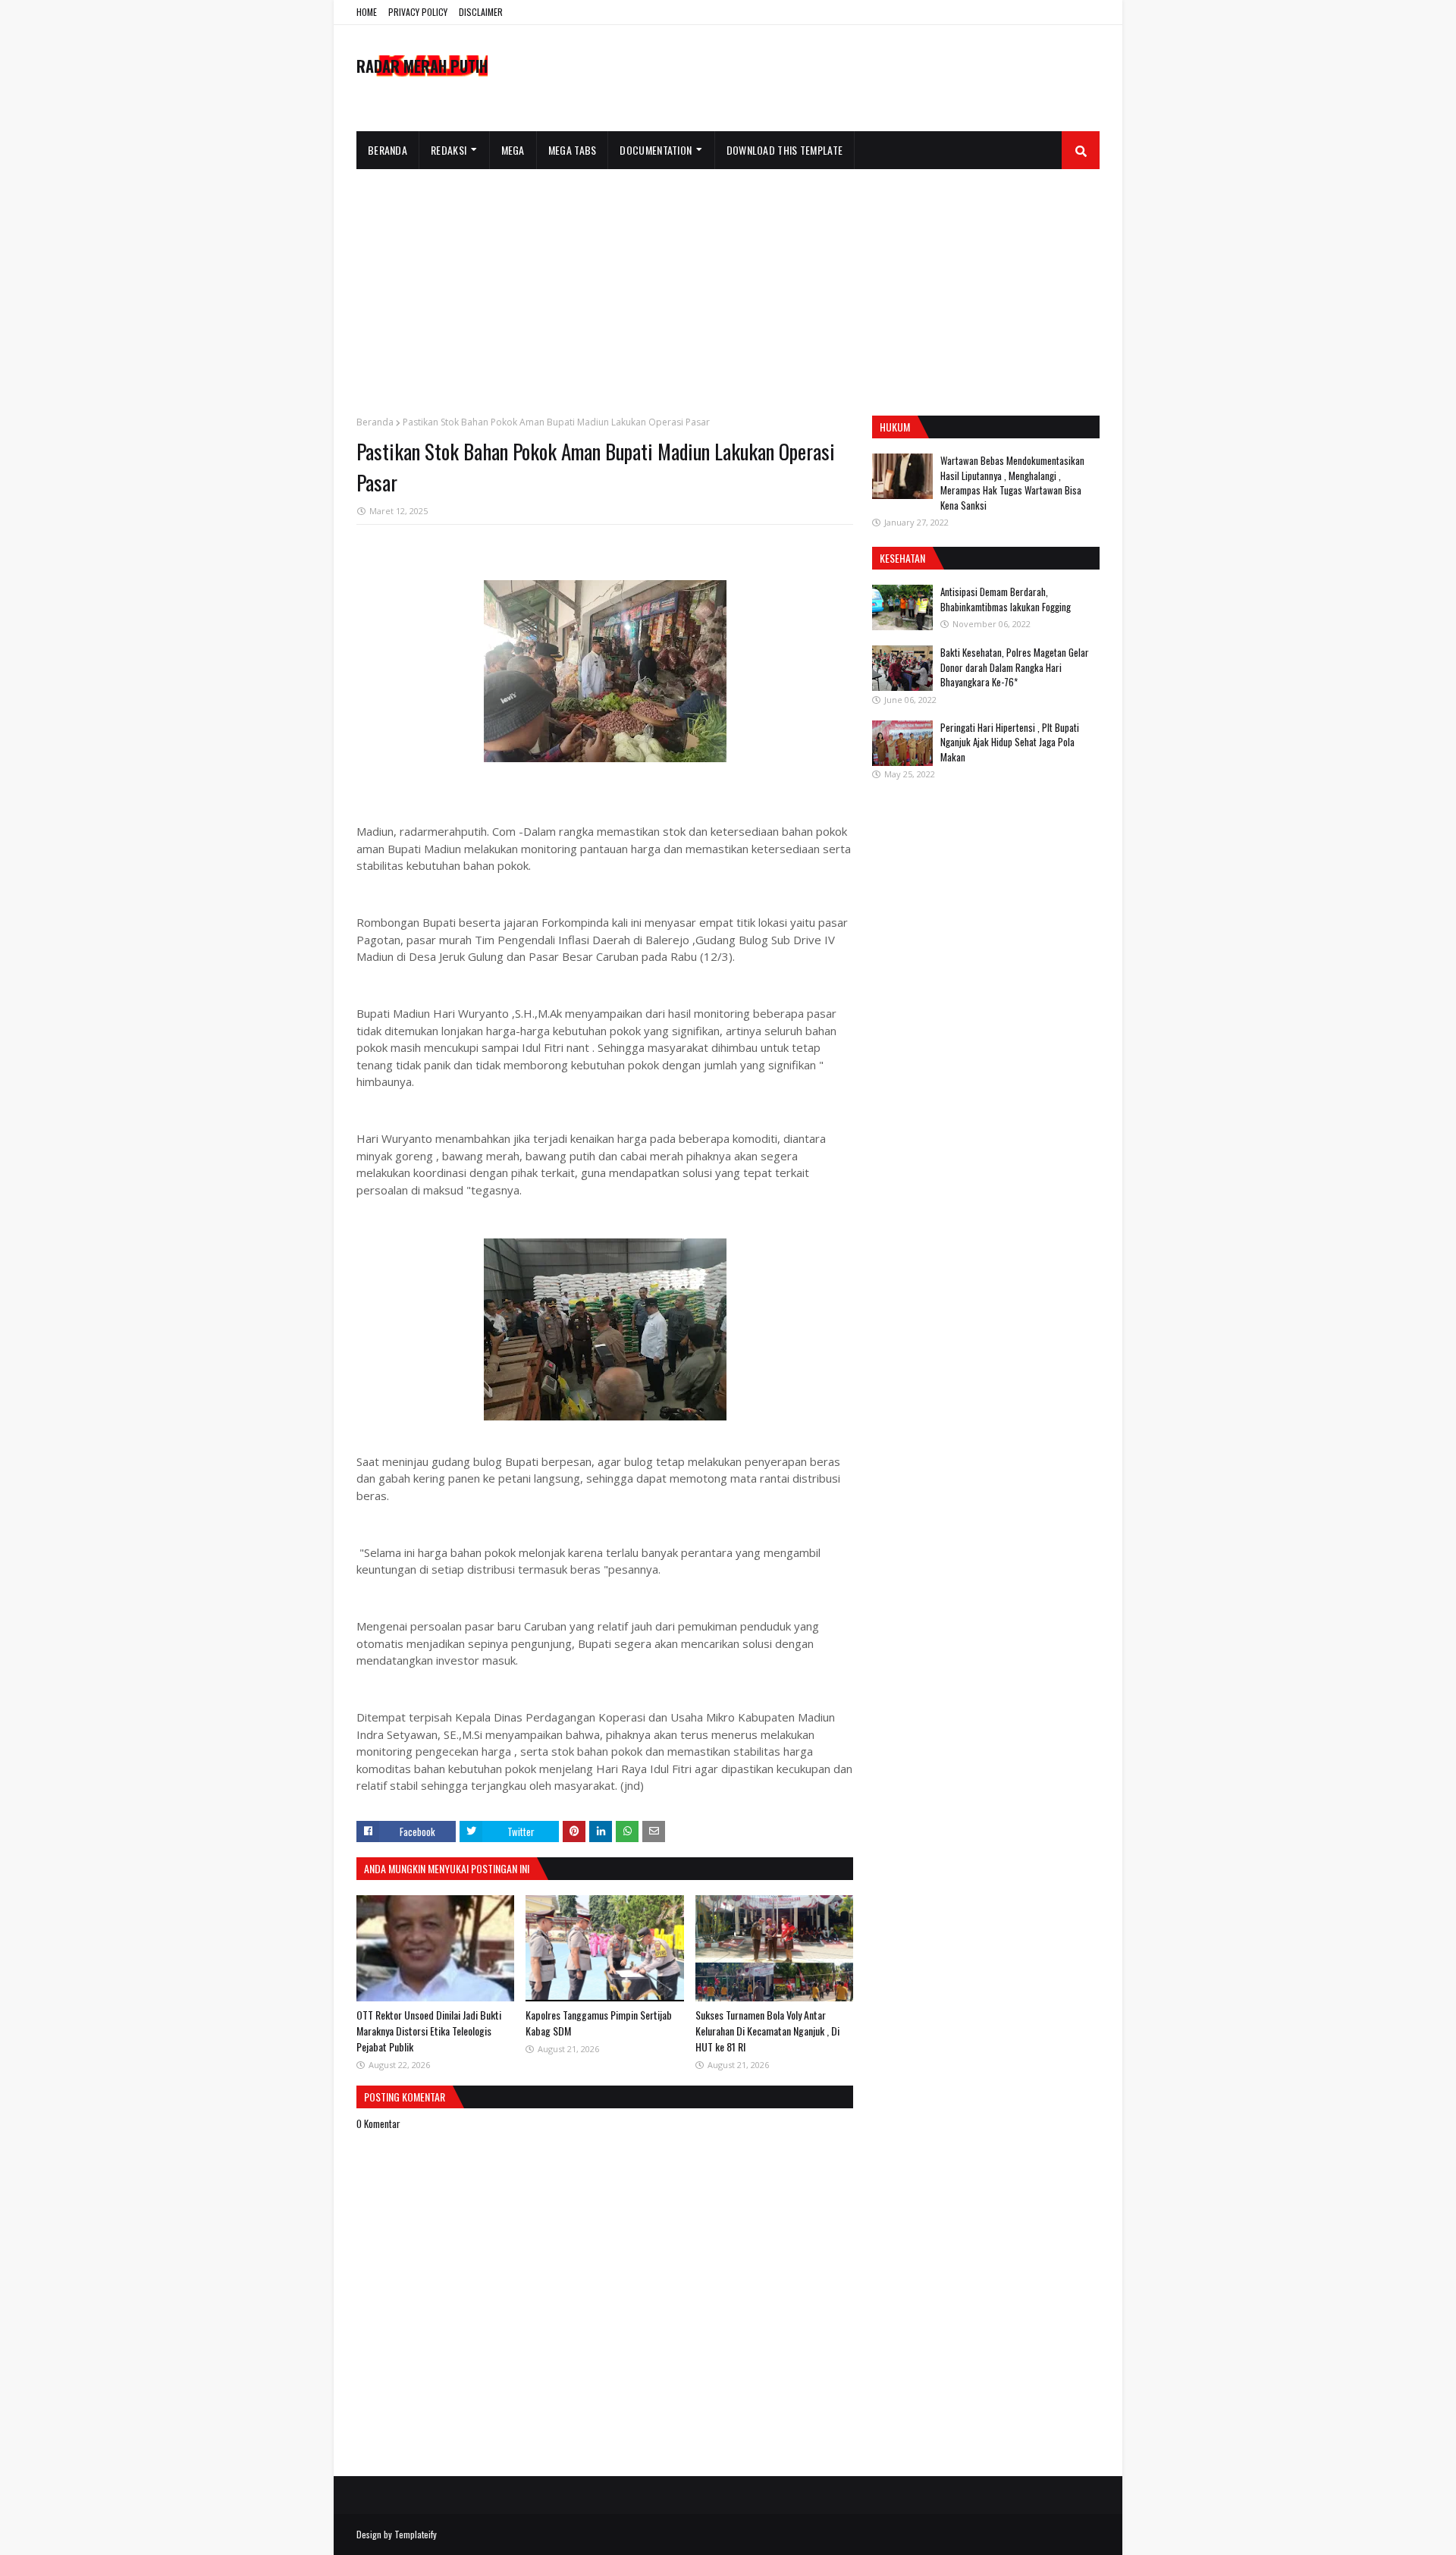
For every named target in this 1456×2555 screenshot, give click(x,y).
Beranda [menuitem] (388, 150)
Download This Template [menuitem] (785, 150)
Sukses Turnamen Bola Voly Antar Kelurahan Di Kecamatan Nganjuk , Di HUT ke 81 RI (767, 2031)
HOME (367, 12)
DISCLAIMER (481, 12)
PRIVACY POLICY (418, 12)
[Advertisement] (728, 283)
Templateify (416, 2534)
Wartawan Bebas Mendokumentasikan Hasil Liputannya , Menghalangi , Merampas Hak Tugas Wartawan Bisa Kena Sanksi (1012, 483)
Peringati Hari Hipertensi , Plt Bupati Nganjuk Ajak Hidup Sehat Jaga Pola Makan (1010, 742)
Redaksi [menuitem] (449, 150)
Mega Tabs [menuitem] (573, 150)
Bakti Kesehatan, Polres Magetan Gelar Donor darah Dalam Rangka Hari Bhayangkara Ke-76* (1015, 667)
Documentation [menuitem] (656, 150)
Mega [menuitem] (513, 150)
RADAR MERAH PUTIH (422, 66)
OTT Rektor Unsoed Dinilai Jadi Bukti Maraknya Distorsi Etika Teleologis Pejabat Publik (429, 2031)
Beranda (375, 422)
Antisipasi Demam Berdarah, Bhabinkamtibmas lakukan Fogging (1006, 599)
